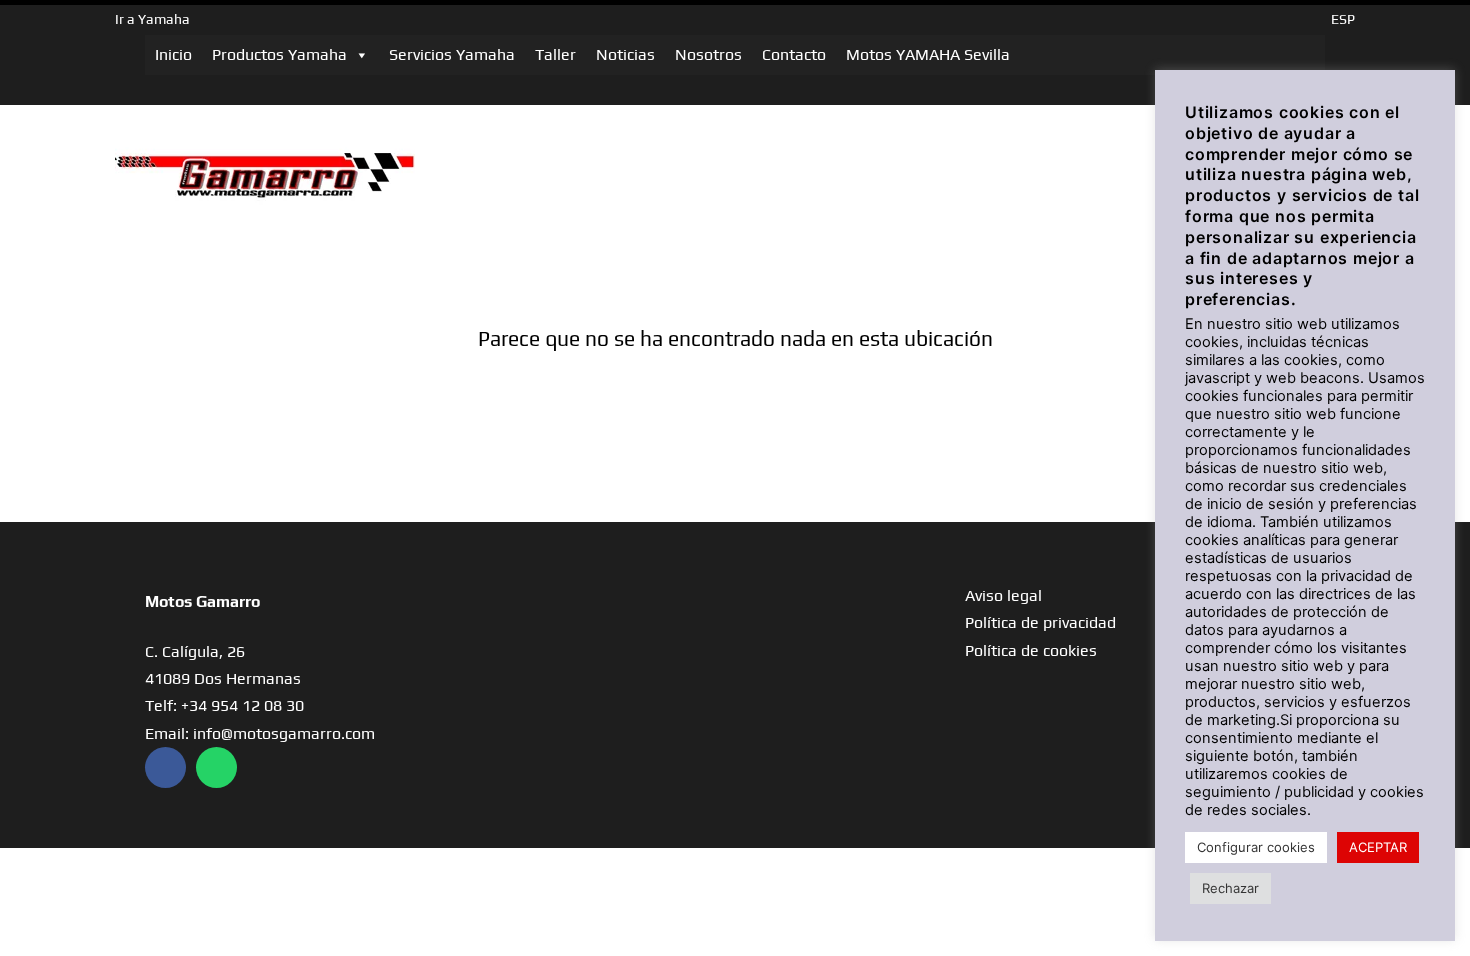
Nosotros (708, 54)
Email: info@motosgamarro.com (260, 733)
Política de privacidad (1040, 622)
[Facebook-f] (165, 767)
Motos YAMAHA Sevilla (928, 54)
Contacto (794, 54)
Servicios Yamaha (452, 54)
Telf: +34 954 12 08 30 (224, 705)
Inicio (173, 54)
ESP (1343, 19)
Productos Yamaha (279, 54)
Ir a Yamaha (152, 19)
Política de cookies (1031, 650)
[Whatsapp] (216, 767)
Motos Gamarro (202, 601)
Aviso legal (1003, 595)
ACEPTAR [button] (1378, 847)
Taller (555, 54)
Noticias (625, 54)
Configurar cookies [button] (1256, 847)
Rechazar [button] (1230, 888)
